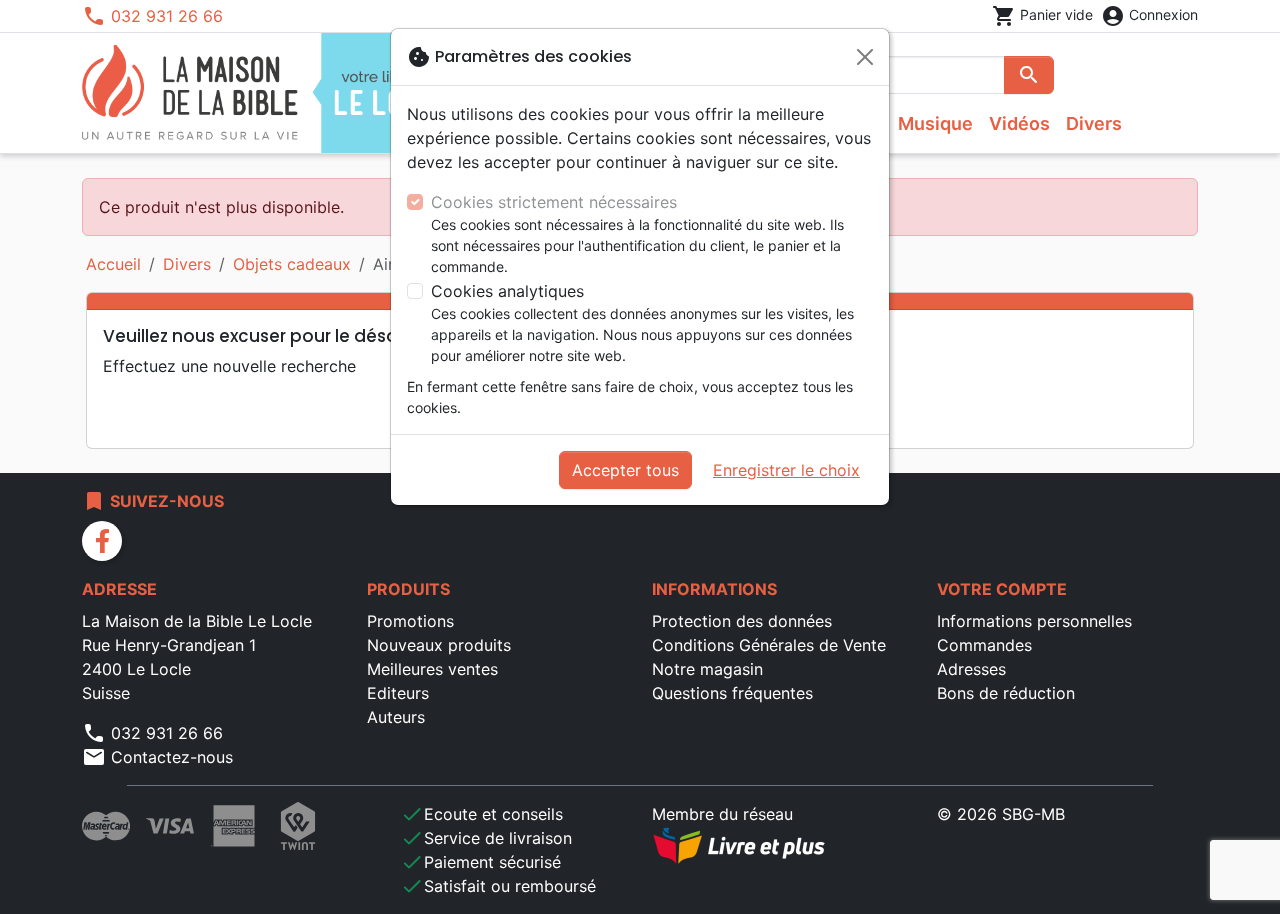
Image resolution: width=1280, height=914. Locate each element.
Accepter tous (625, 470)
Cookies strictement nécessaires (554, 202)
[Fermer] (865, 57)
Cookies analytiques (507, 291)
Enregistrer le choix (786, 470)
